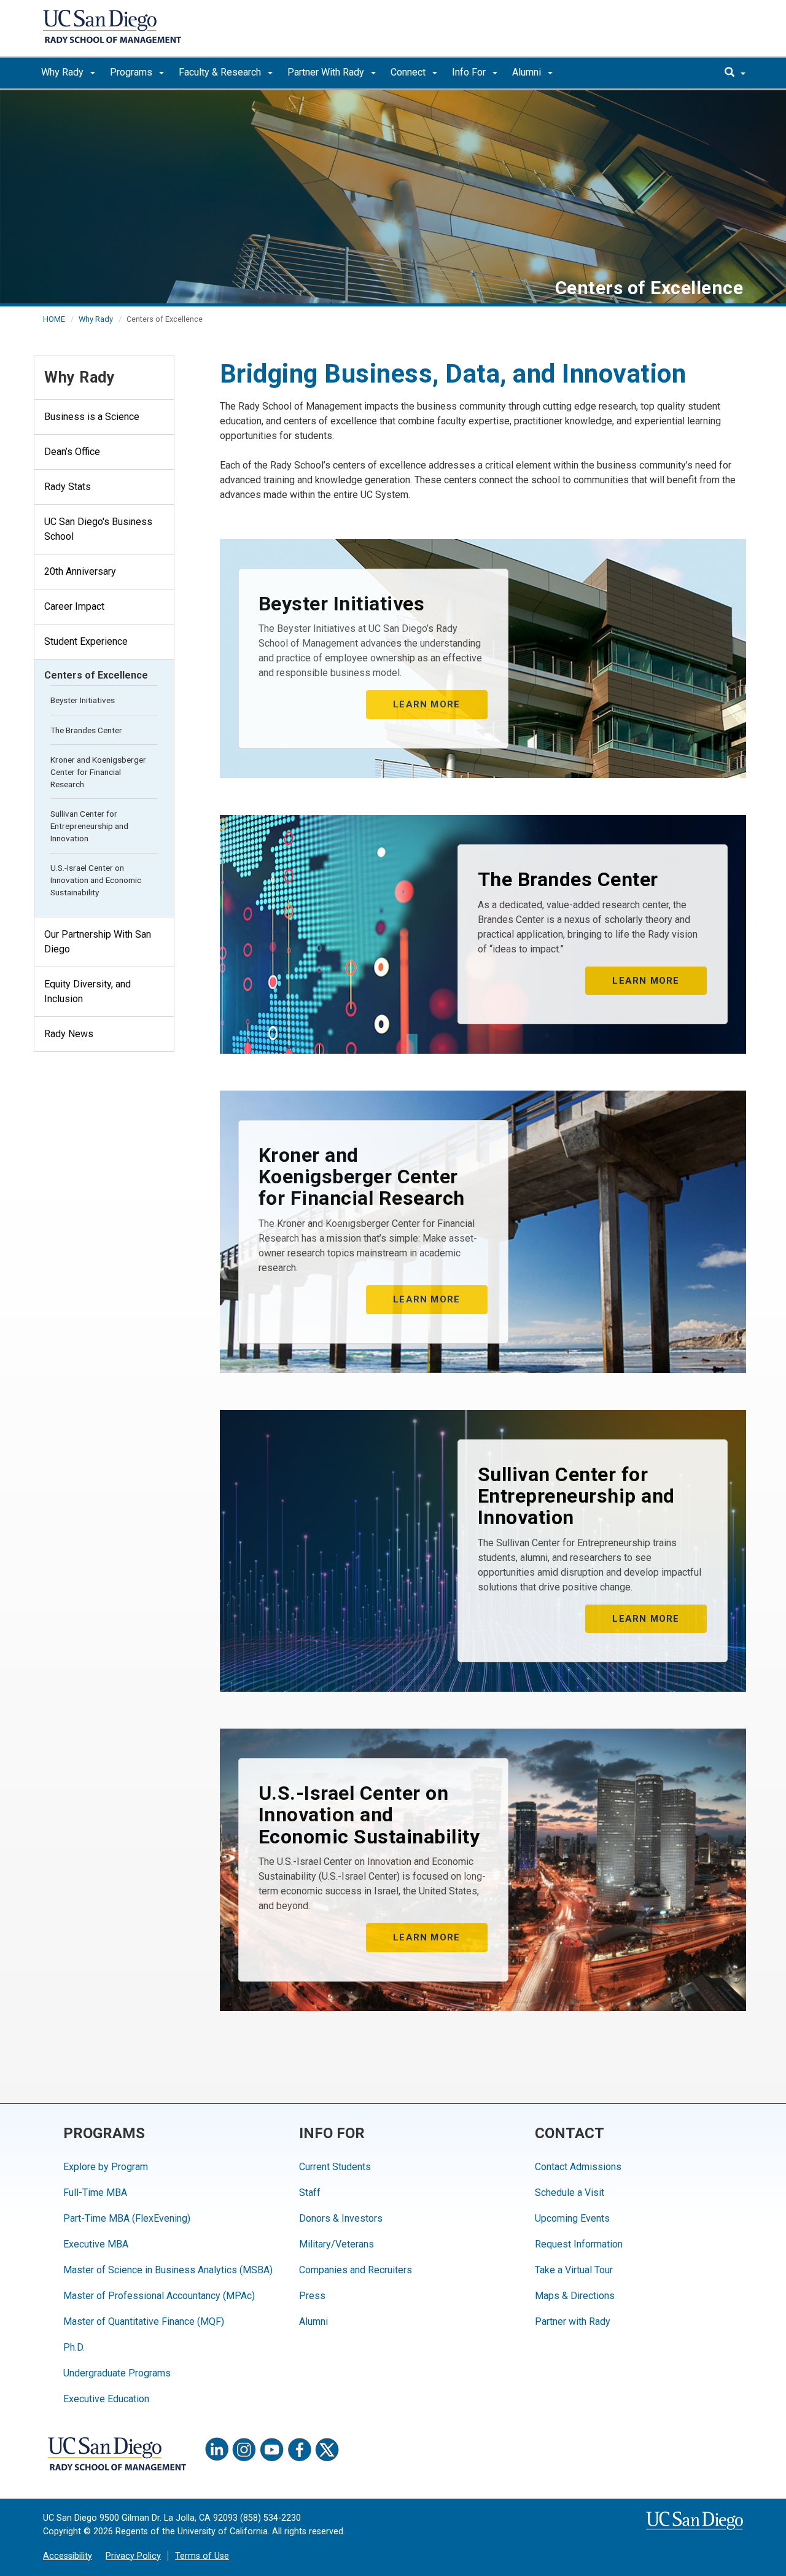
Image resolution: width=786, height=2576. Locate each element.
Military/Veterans (337, 2244)
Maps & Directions (575, 2296)
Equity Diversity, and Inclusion (88, 991)
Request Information (579, 2244)
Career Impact (74, 606)
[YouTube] (272, 2450)
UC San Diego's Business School (98, 529)
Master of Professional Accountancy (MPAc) (159, 2296)
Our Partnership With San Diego (98, 942)
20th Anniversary (80, 571)
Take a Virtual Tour (574, 2270)
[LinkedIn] (217, 2450)
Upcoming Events (572, 2218)
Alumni (528, 72)
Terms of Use (202, 2556)
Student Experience (86, 641)
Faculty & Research (221, 72)
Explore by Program (106, 2167)
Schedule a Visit (570, 2193)
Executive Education (106, 2399)
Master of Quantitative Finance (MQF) (144, 2321)
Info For (470, 72)
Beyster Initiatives (83, 700)
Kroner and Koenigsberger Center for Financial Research (98, 772)
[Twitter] (327, 2450)
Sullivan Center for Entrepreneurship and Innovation (89, 826)
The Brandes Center (86, 730)
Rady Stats (68, 487)
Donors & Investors (341, 2218)
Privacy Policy (133, 2556)
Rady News (69, 1034)
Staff (310, 2193)
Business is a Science (92, 417)
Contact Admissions (578, 2167)
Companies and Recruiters (356, 2270)
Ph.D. (74, 2347)
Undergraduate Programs (117, 2373)
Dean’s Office (72, 452)
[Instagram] (244, 2450)
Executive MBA (96, 2244)
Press (312, 2296)
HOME (54, 319)
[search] (735, 73)
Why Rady (64, 72)
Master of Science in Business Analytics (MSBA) (168, 2270)
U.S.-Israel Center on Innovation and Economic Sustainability (96, 880)
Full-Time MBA (95, 2193)
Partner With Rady (327, 72)
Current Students (335, 2167)
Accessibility (68, 2556)
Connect (409, 72)
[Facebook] (300, 2450)
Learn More (426, 704)
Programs (132, 72)
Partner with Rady (573, 2321)
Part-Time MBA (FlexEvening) (127, 2218)
